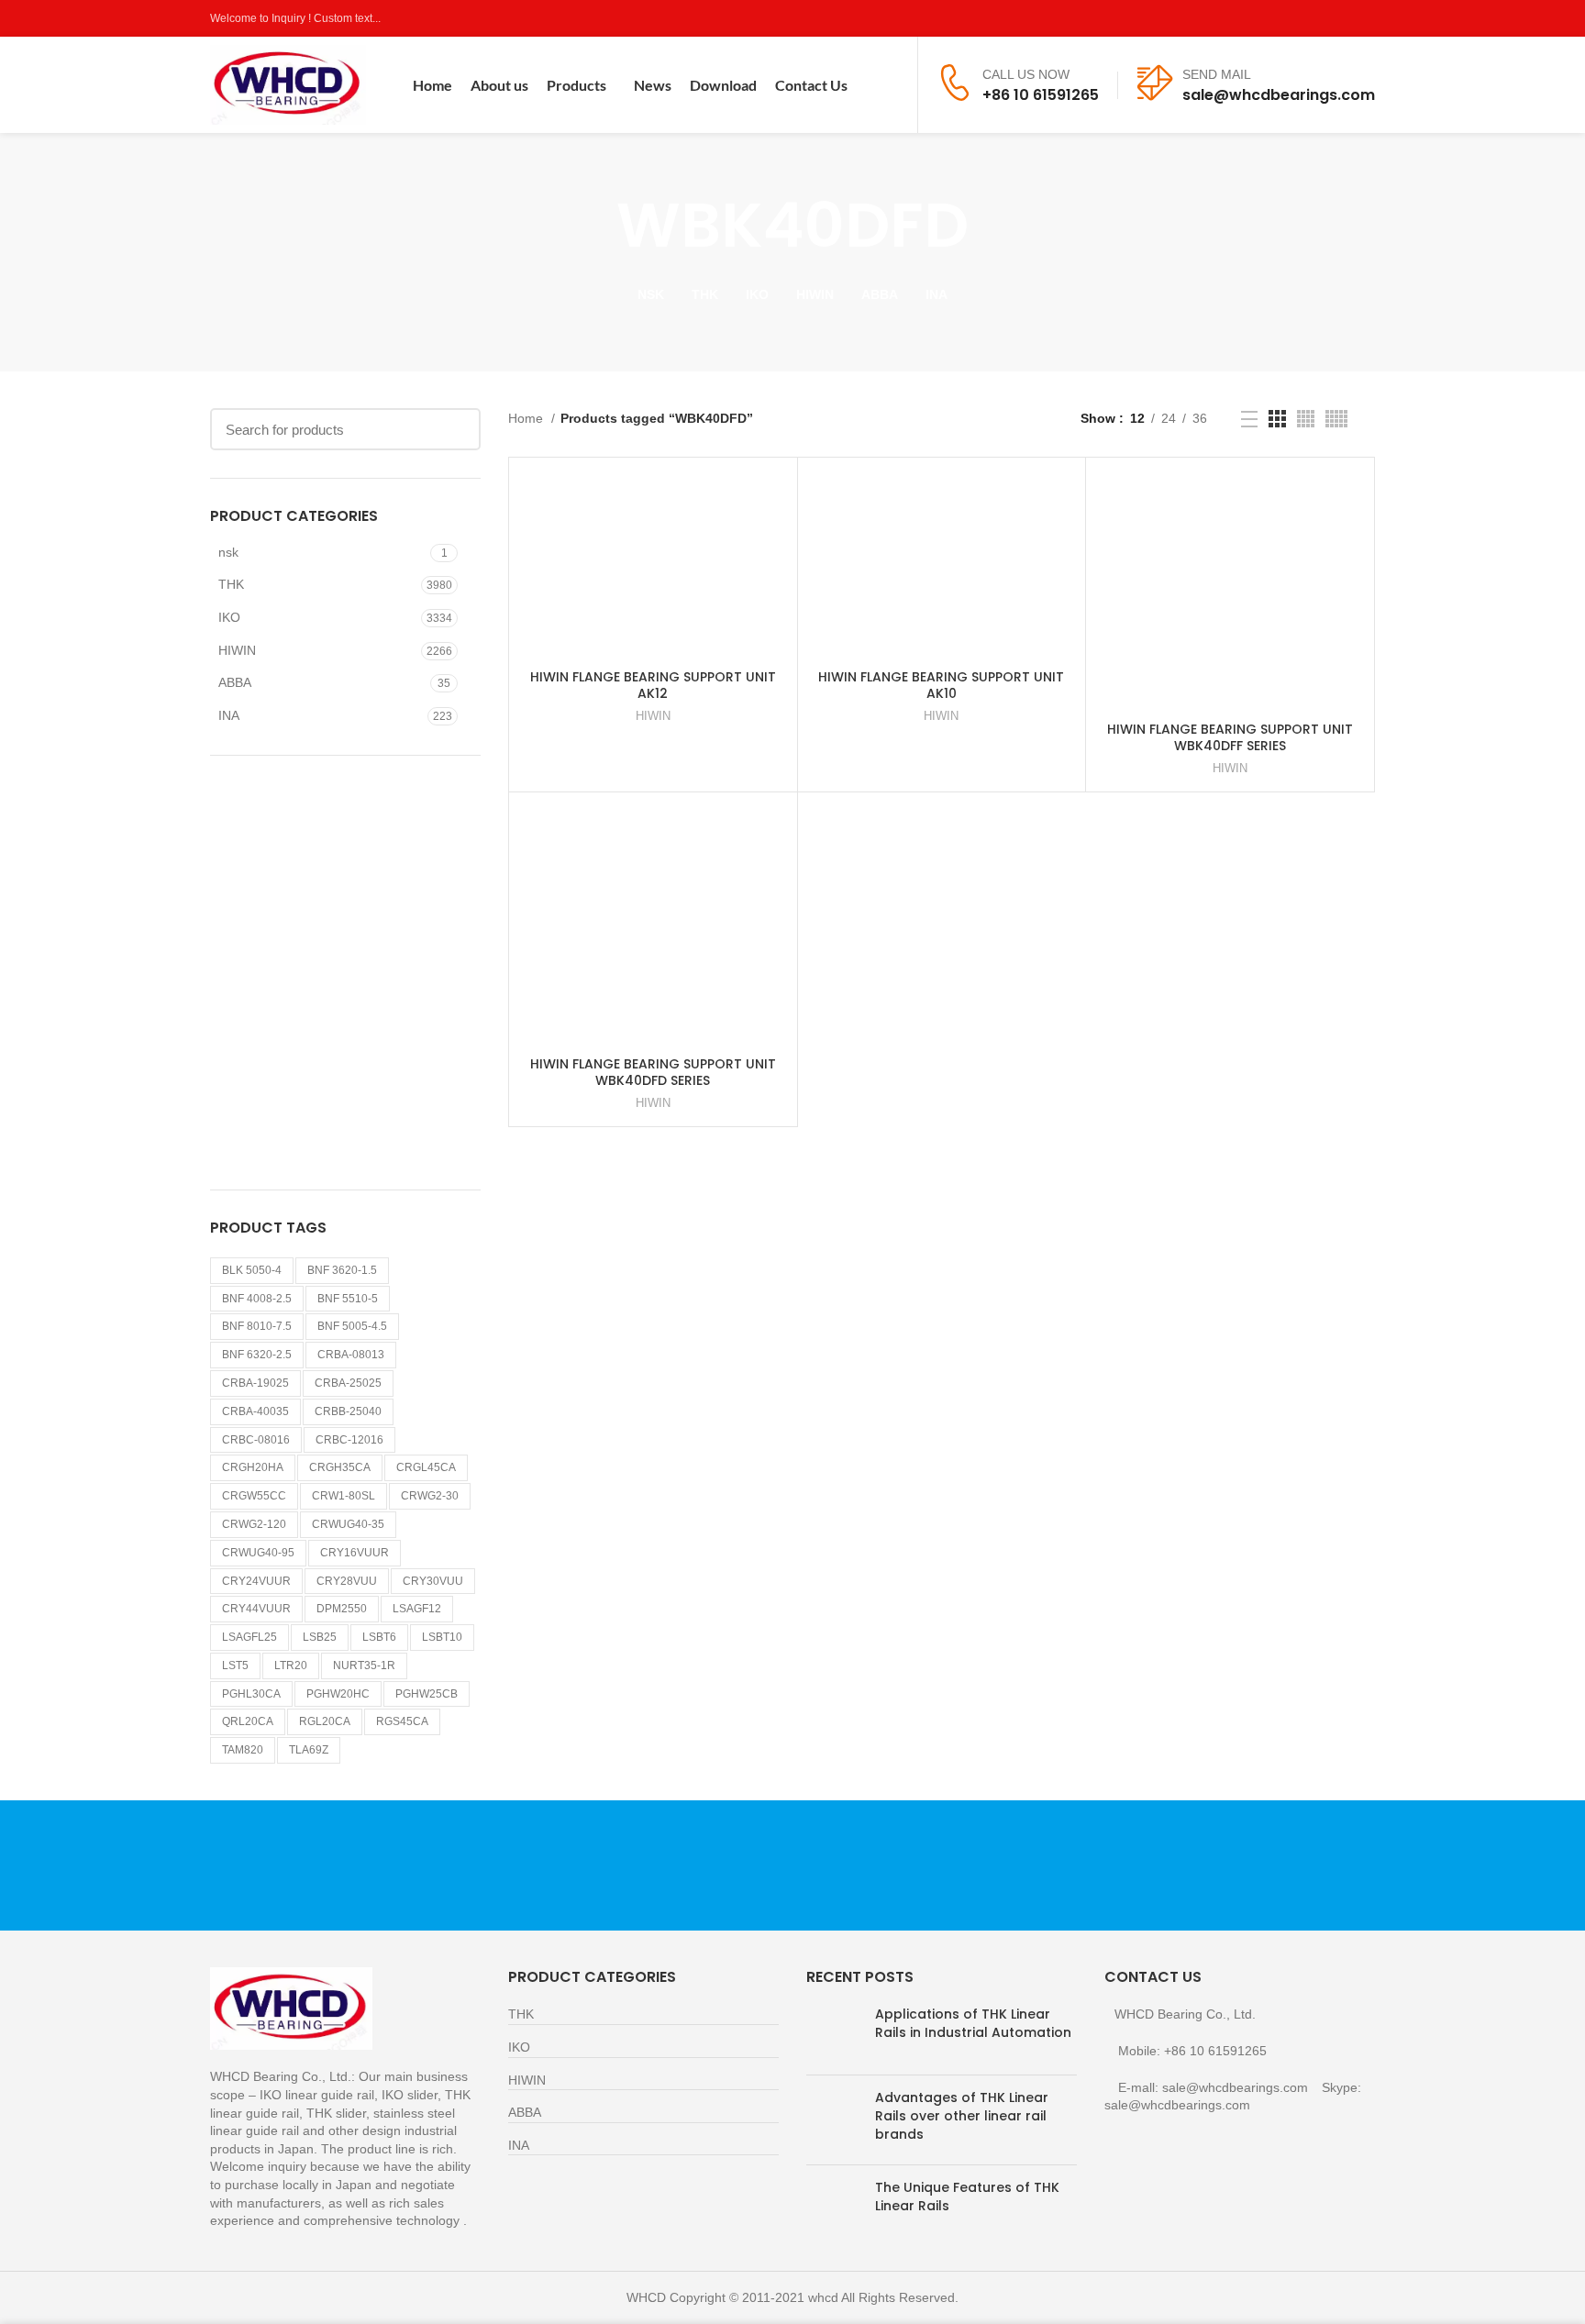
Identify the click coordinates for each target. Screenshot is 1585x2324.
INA (229, 715)
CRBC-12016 (349, 1440)
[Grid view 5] (1336, 419)
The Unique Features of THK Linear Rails (967, 2197)
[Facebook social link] (1280, 18)
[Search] (892, 85)
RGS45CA (402, 1721)
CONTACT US (1183, 1865)
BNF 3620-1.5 (342, 1270)
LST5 (235, 1666)
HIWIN (237, 650)
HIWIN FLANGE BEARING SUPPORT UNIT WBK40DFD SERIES (653, 1072)
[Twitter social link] (1301, 18)
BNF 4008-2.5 (257, 1299)
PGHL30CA (251, 1694)
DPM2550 (342, 1609)
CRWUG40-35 (348, 1524)
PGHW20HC (338, 1694)
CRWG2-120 (254, 1524)
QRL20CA (248, 1721)
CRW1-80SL (344, 1496)
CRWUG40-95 (258, 1553)
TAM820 (243, 1750)
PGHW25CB (427, 1694)
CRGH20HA (253, 1467)
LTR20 (291, 1666)
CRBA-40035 (255, 1411)
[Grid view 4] (1306, 419)
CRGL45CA (426, 1467)
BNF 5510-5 (348, 1299)
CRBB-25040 (348, 1411)
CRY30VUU (433, 1581)
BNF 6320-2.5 (257, 1355)
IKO (229, 617)
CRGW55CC (254, 1496)
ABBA (235, 682)
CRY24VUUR (256, 1581)
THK (231, 584)
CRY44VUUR (256, 1609)
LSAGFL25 (249, 1637)
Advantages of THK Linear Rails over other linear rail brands (962, 2115)
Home (527, 418)
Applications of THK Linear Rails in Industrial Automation (973, 2023)
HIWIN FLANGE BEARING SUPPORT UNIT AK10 (941, 685)
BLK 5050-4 (252, 1270)
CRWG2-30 (430, 1496)
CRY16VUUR (355, 1553)
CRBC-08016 (256, 1440)
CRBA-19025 (255, 1383)
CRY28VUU (347, 1581)
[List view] (1249, 419)
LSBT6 (379, 1637)
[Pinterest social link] (1364, 18)
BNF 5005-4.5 (352, 1326)
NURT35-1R (364, 1666)
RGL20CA (325, 1721)
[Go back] (593, 226)
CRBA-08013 (351, 1355)
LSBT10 (442, 1637)
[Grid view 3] (1277, 419)
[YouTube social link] (1343, 18)
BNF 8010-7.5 (257, 1326)
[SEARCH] (456, 429)
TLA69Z (309, 1750)
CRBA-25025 (348, 1383)
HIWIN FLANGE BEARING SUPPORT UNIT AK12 (653, 685)
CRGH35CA (340, 1467)
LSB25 (320, 1637)
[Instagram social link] (1322, 18)
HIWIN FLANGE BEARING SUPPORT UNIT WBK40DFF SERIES (1230, 737)
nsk (228, 552)
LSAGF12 (417, 1609)
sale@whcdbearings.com (1279, 95)
